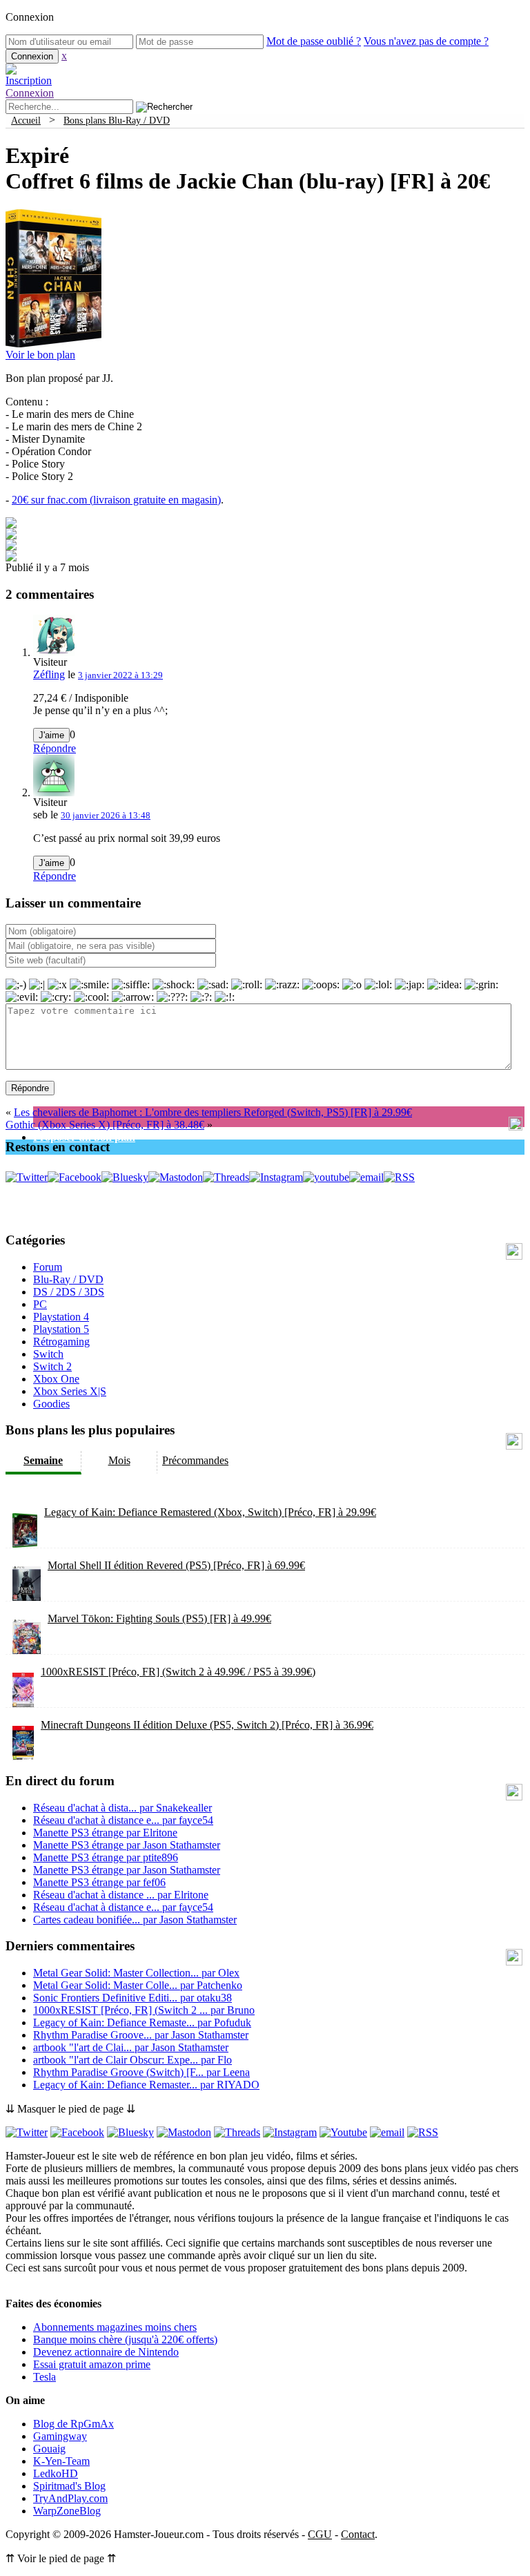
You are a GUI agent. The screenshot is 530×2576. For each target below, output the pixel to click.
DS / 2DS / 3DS (69, 1292)
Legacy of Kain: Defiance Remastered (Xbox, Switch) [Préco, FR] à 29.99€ (210, 1512)
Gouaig (49, 2449)
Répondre (55, 748)
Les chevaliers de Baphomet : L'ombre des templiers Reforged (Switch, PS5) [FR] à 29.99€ (213, 1112)
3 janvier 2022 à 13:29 (120, 675)
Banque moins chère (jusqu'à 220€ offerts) (125, 2339)
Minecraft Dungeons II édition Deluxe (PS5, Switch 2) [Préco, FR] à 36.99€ (207, 1725)
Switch (48, 1354)
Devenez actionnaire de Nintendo (106, 2352)
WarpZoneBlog (67, 2511)
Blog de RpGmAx (73, 2424)
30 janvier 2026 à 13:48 (106, 815)
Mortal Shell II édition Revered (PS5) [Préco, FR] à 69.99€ (176, 1565)
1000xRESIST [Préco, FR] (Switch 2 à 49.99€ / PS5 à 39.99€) (178, 1672)
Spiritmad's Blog (69, 2486)
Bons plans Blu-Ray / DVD (117, 120)
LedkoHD (56, 2473)
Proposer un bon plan (84, 1137)
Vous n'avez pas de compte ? (426, 41)
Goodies (51, 1404)
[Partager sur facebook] (11, 525)
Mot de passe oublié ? (314, 41)
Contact (358, 2534)
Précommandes (195, 1460)
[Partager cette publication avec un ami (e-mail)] (11, 558)
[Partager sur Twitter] (11, 536)
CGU (320, 2534)
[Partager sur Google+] (11, 547)
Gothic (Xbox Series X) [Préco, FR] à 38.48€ (105, 1125)
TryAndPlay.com (70, 2498)
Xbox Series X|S (70, 1391)
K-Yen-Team (61, 2461)
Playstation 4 (61, 1317)
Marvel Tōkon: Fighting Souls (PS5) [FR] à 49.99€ (159, 1618)
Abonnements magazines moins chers (115, 2327)
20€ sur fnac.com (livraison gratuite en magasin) (116, 500)
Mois (119, 1460)
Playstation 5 (61, 1329)
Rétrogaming (61, 1342)
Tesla (45, 2377)
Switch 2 (52, 1366)
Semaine (43, 1460)
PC (40, 1304)
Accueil (26, 120)
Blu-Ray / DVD (68, 1279)
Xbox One (56, 1379)
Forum (48, 1267)
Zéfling (49, 674)
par (122, 1808)
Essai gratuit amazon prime (92, 2364)
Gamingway (60, 2436)
